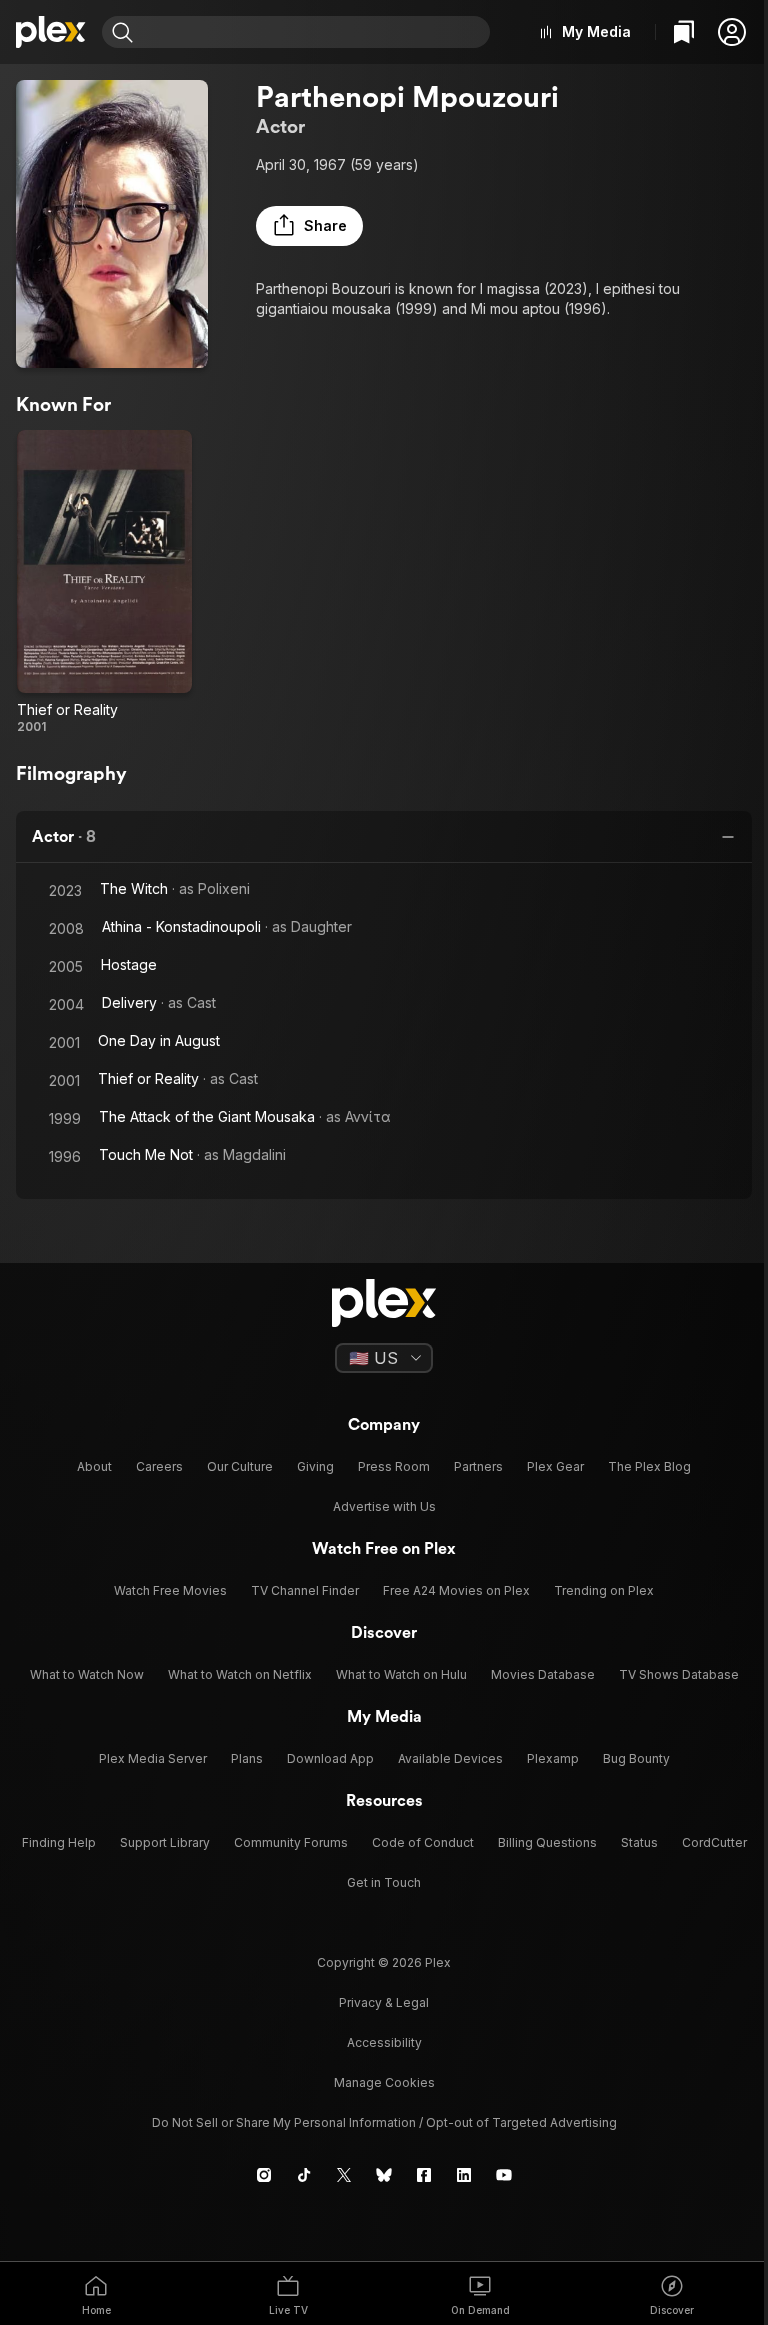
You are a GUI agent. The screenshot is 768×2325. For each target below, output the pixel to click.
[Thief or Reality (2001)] (104, 582)
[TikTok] (304, 2175)
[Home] (51, 32)
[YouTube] (504, 2175)
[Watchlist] (684, 32)
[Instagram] (264, 2175)
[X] (344, 2175)
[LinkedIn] (464, 2175)
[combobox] (314, 32)
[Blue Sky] (384, 2175)
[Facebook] (424, 2175)
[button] (732, 32)
